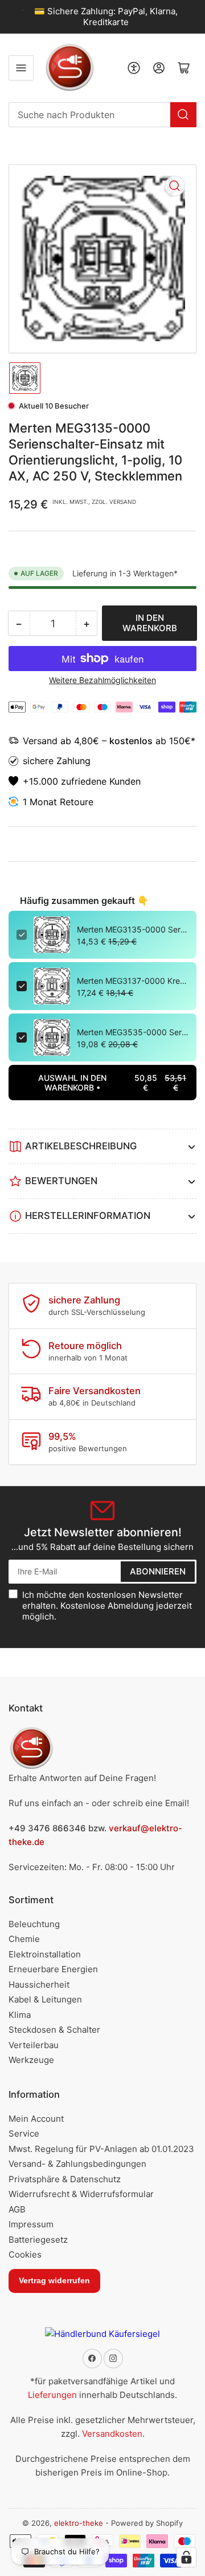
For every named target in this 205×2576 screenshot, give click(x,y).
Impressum (31, 2224)
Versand (42, 741)
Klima (20, 2015)
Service (24, 2133)
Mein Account (36, 2119)
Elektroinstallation (45, 1954)
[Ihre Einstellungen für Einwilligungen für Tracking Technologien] (186, 2557)
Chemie (24, 1939)
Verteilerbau (34, 2045)
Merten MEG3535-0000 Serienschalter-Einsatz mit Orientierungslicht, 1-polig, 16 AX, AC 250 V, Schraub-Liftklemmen (133, 1032)
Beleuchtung (34, 1924)
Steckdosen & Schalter (54, 2030)
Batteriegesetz (38, 2240)
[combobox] (102, 115)
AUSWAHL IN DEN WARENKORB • (112, 1083)
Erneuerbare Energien (53, 1969)
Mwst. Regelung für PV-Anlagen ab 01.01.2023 (101, 2149)
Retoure (77, 802)
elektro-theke (79, 2523)
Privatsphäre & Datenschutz (65, 2179)
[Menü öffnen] (21, 68)
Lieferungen (52, 2395)
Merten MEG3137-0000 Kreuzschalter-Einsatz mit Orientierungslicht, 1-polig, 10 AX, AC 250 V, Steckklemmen (133, 981)
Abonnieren (158, 1571)
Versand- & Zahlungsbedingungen (77, 2164)
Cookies (25, 2254)
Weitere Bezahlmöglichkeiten (102, 680)
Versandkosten (112, 2434)
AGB (17, 2209)
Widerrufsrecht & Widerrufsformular (81, 2194)
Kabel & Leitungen (45, 1999)
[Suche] (183, 115)
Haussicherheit (39, 1985)
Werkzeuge (31, 2060)
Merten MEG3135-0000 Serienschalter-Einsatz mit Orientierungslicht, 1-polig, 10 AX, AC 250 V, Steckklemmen (133, 929)
